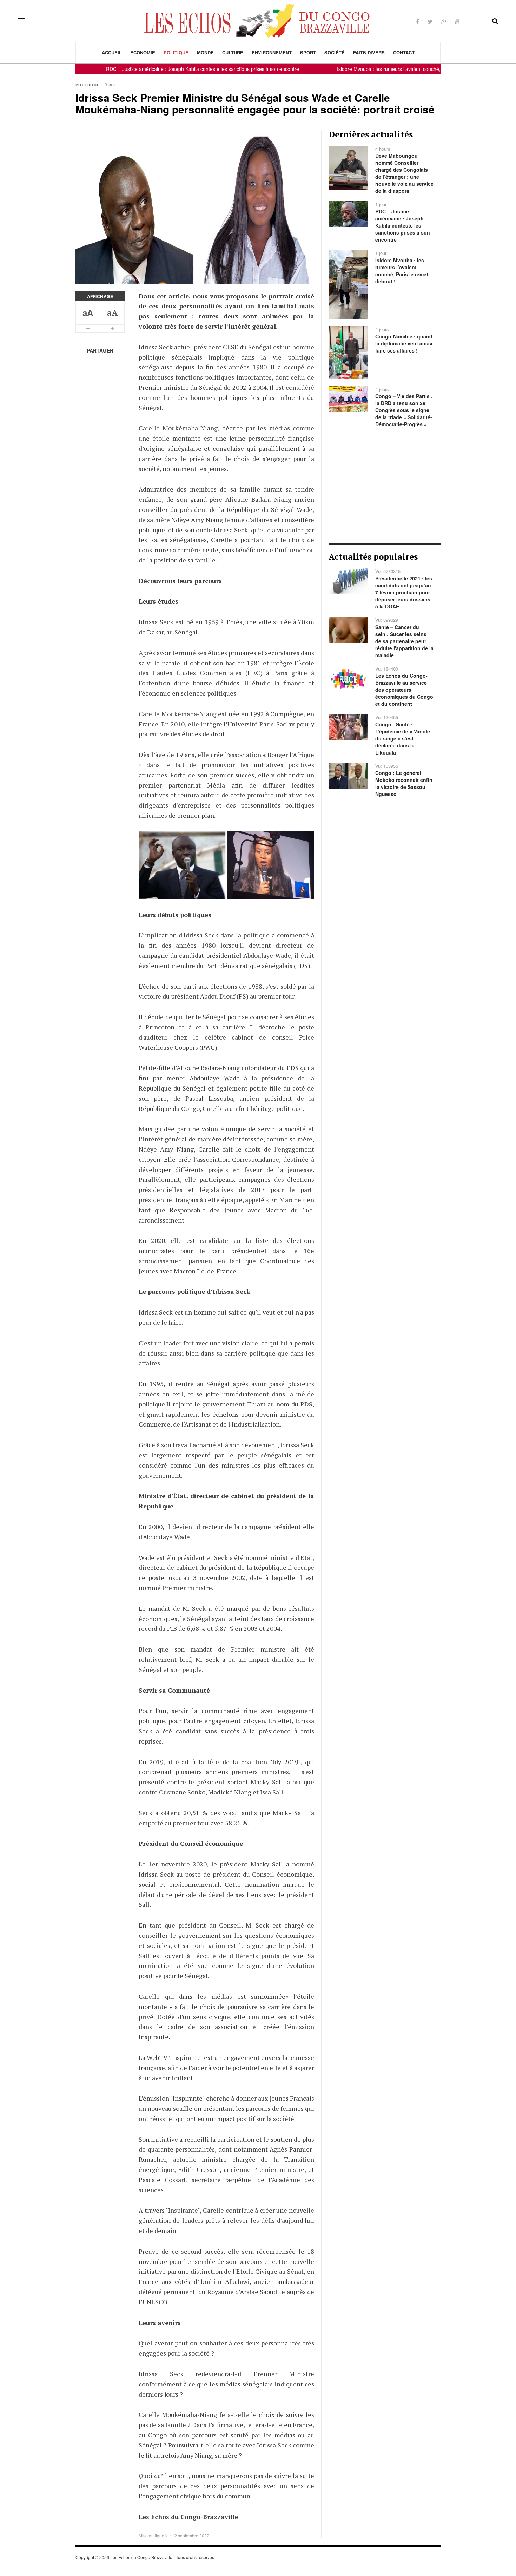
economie (143, 52)
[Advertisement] (385, 486)
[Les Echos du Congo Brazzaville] (258, 21)
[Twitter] (430, 21)
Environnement (272, 52)
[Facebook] (418, 21)
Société (335, 52)
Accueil (112, 52)
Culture (233, 52)
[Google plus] (444, 21)
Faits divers (369, 52)
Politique (176, 52)
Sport (308, 52)
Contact (404, 52)
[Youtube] (457, 21)
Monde (205, 52)
